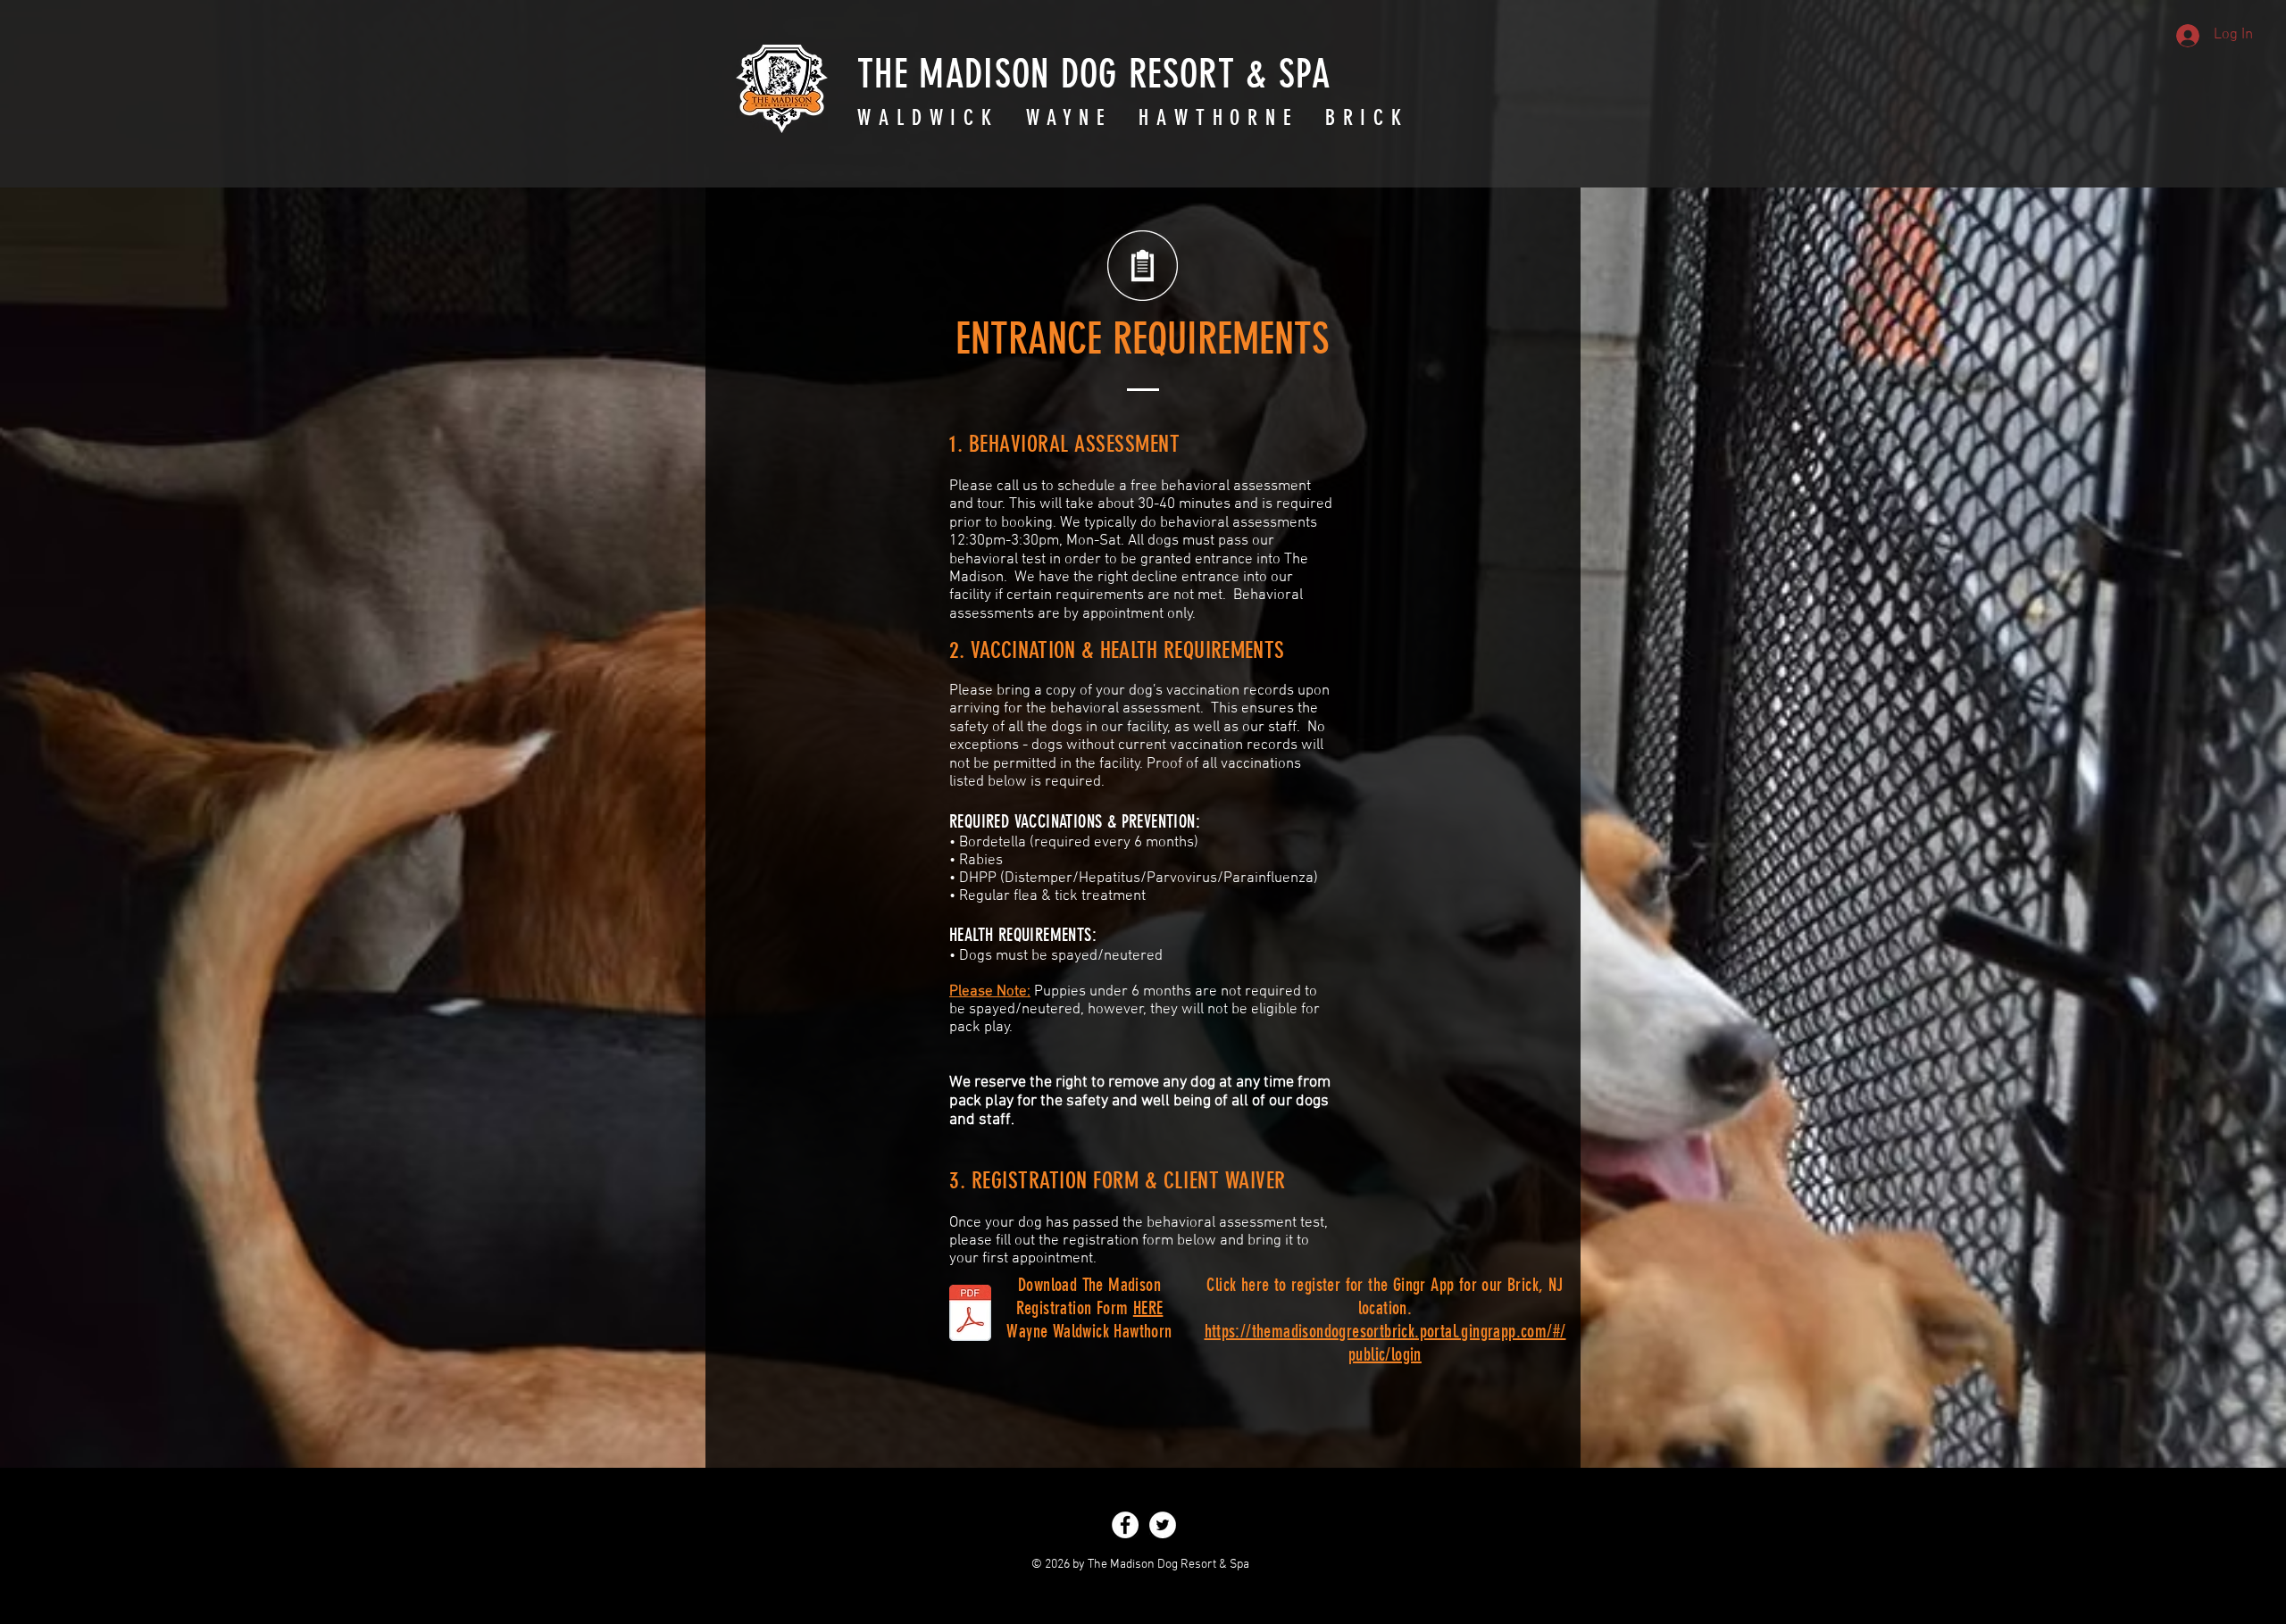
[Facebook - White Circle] (1125, 1525)
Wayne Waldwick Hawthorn (1089, 1331)
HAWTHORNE (1218, 118)
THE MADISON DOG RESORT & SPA (1094, 74)
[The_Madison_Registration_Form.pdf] (970, 1315)
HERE (1148, 1308)
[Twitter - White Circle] (1163, 1525)
